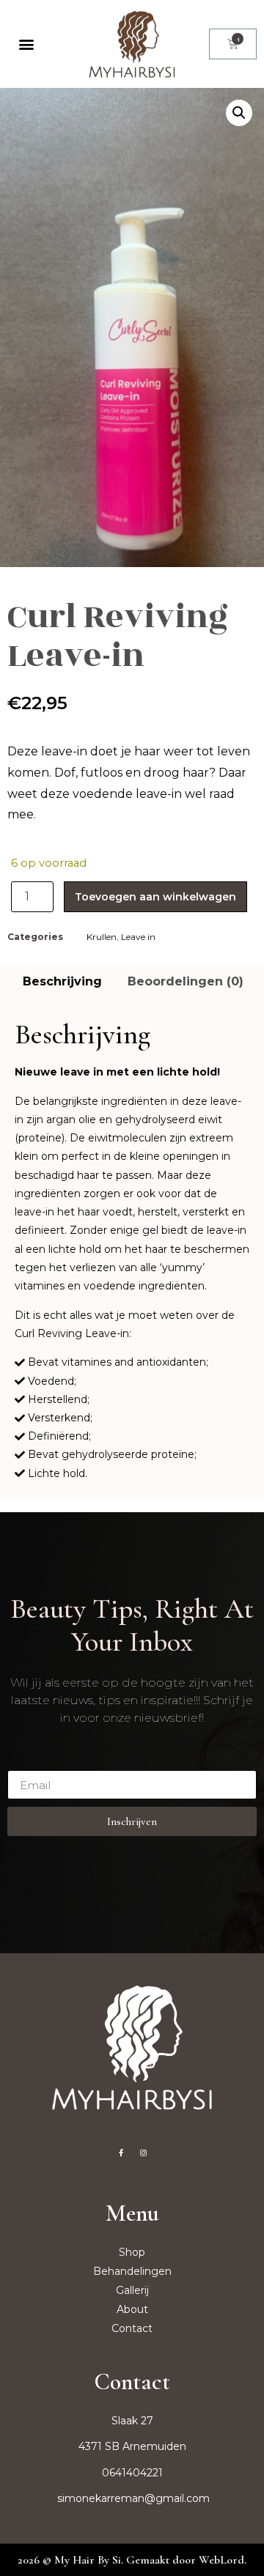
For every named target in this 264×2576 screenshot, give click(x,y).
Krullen (102, 937)
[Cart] (233, 44)
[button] (27, 44)
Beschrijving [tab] (62, 981)
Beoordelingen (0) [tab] (186, 981)
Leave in (138, 937)
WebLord (221, 2560)
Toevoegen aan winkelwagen (155, 897)
